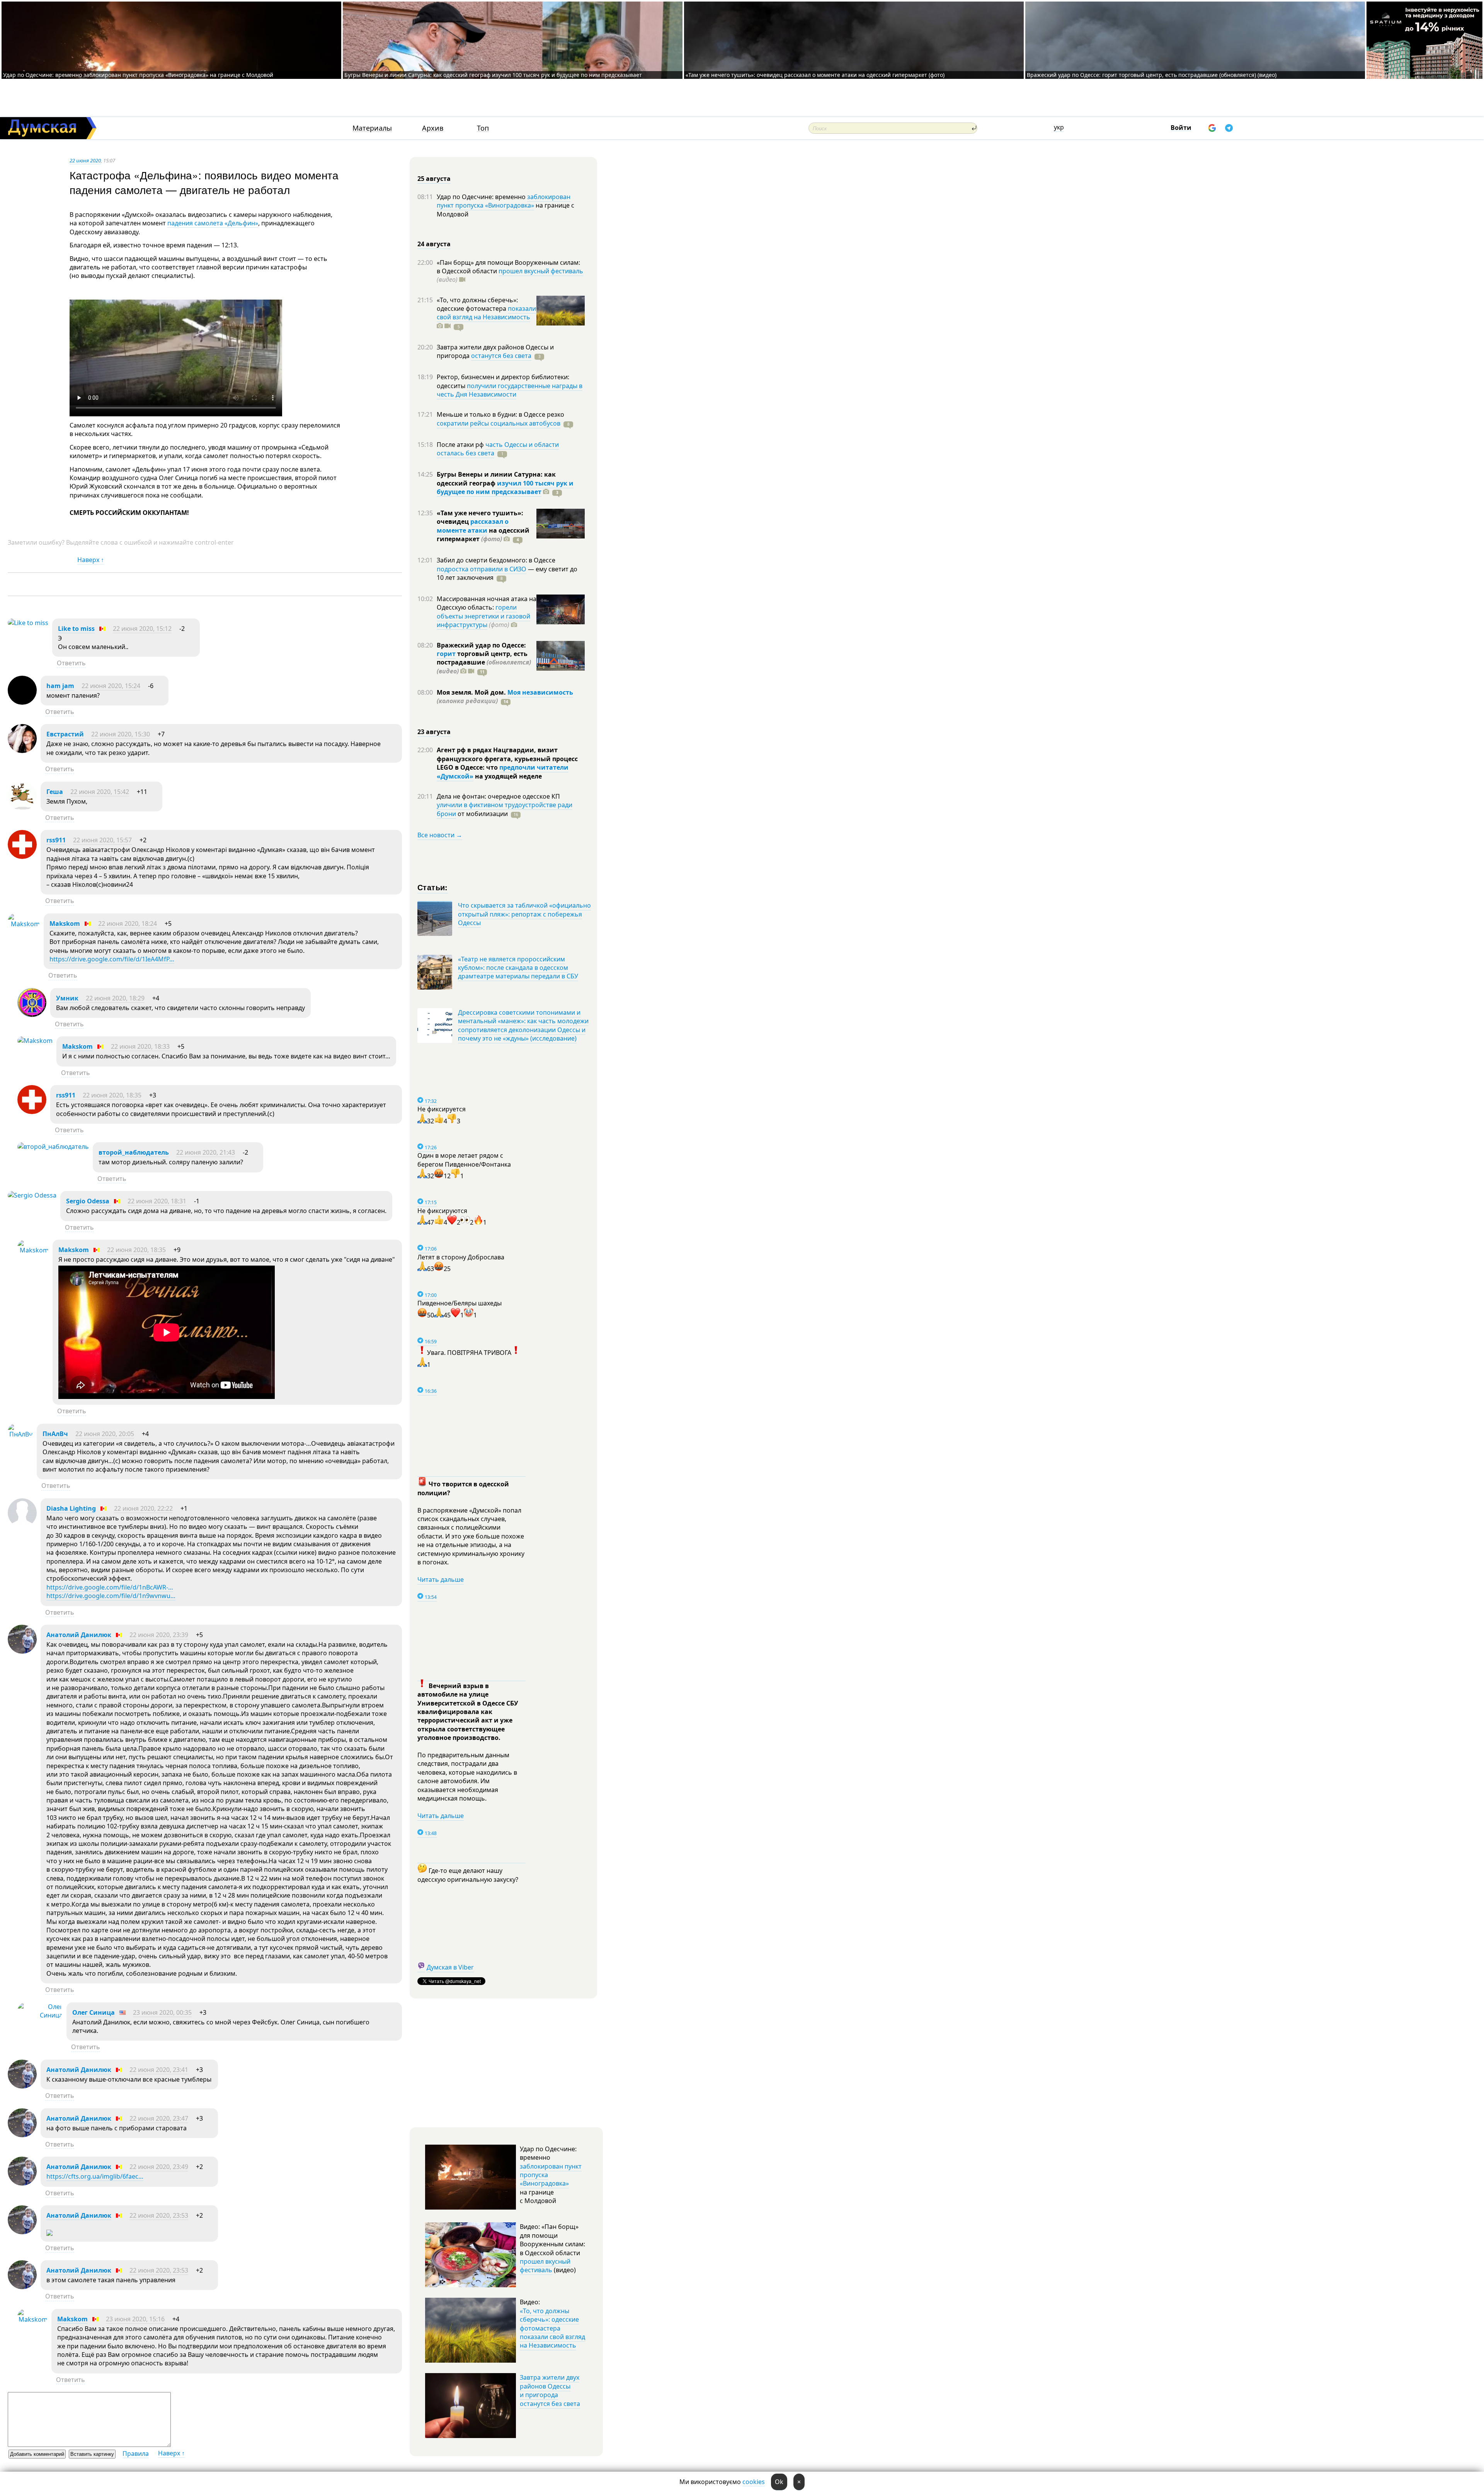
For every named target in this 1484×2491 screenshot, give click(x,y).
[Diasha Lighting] (22, 1525)
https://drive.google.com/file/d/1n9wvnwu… (111, 1596)
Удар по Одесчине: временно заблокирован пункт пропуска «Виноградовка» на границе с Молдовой (138, 75)
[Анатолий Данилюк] (22, 1651)
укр (1059, 127)
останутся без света (501, 356)
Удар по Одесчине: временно (482, 197)
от (482, 814)
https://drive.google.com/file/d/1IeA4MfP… (112, 959)
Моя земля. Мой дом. (472, 692)
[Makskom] (24, 924)
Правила (136, 2454)
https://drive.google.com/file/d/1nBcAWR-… (110, 1587)
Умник (67, 998)
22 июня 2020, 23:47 (159, 2118)
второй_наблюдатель (134, 1152)
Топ (483, 128)
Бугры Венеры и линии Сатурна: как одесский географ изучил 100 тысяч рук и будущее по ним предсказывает (493, 75)
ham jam (60, 686)
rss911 (56, 840)
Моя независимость (540, 692)
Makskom (65, 923)
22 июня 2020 (85, 160)
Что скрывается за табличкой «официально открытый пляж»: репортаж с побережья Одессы (524, 914)
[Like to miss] (28, 623)
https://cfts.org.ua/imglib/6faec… (95, 2176)
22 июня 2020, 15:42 (100, 792)
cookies (754, 2482)
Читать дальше (441, 1579)
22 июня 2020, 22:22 (143, 1508)
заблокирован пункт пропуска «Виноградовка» (504, 201)
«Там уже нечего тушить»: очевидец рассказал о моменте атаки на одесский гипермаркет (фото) (815, 75)
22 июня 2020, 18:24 (128, 923)
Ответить (71, 663)
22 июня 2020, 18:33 (140, 1046)
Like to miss (76, 629)
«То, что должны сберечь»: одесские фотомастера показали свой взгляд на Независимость (552, 2328)
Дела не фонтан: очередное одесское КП (498, 796)
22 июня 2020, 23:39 (159, 1635)
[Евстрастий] (22, 751)
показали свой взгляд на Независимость (486, 313)
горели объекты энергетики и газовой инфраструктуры (483, 616)
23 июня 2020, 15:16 (135, 2319)
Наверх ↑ (91, 560)
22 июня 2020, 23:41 (159, 2070)
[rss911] (22, 857)
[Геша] (22, 808)
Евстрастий (65, 734)
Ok (779, 2482)
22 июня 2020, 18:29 (115, 998)
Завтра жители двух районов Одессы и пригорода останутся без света (550, 2390)
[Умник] (32, 1015)
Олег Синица (94, 2012)
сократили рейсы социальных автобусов (499, 423)
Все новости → (440, 835)
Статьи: (433, 887)
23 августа (434, 732)
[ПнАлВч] (20, 1434)
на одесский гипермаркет (483, 535)
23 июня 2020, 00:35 (162, 2012)
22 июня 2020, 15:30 (121, 734)
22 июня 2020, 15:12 (142, 629)
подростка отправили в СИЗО (482, 569)
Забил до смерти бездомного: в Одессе (496, 560)
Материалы (372, 128)
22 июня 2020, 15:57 (102, 840)
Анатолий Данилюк (79, 1635)
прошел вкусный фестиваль (541, 271)
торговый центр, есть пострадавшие (484, 662)
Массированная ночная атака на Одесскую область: (487, 603)
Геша (55, 792)
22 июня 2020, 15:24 (111, 686)
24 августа (434, 244)
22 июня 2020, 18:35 (112, 1095)
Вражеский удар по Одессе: (481, 645)
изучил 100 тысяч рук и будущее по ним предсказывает (505, 487)
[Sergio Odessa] (32, 1195)
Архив (433, 128)
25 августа (434, 179)
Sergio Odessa (88, 1201)
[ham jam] (22, 702)
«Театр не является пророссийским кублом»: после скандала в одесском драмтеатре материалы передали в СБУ (518, 968)
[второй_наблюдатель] (53, 1147)
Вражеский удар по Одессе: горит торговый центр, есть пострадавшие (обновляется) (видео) (1152, 75)
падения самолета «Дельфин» (213, 223)
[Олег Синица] (40, 2015)
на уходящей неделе (508, 776)
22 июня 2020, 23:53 (159, 2215)
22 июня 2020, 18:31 (157, 1201)
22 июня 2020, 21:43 (206, 1152)
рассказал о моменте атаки (473, 526)
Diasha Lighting (71, 1508)
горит (446, 654)
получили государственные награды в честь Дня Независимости (510, 390)
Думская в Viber (450, 1967)
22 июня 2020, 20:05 (105, 1434)
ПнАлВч (55, 1434)
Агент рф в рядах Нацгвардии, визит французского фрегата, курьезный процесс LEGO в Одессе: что (507, 759)
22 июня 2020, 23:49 (159, 2167)
